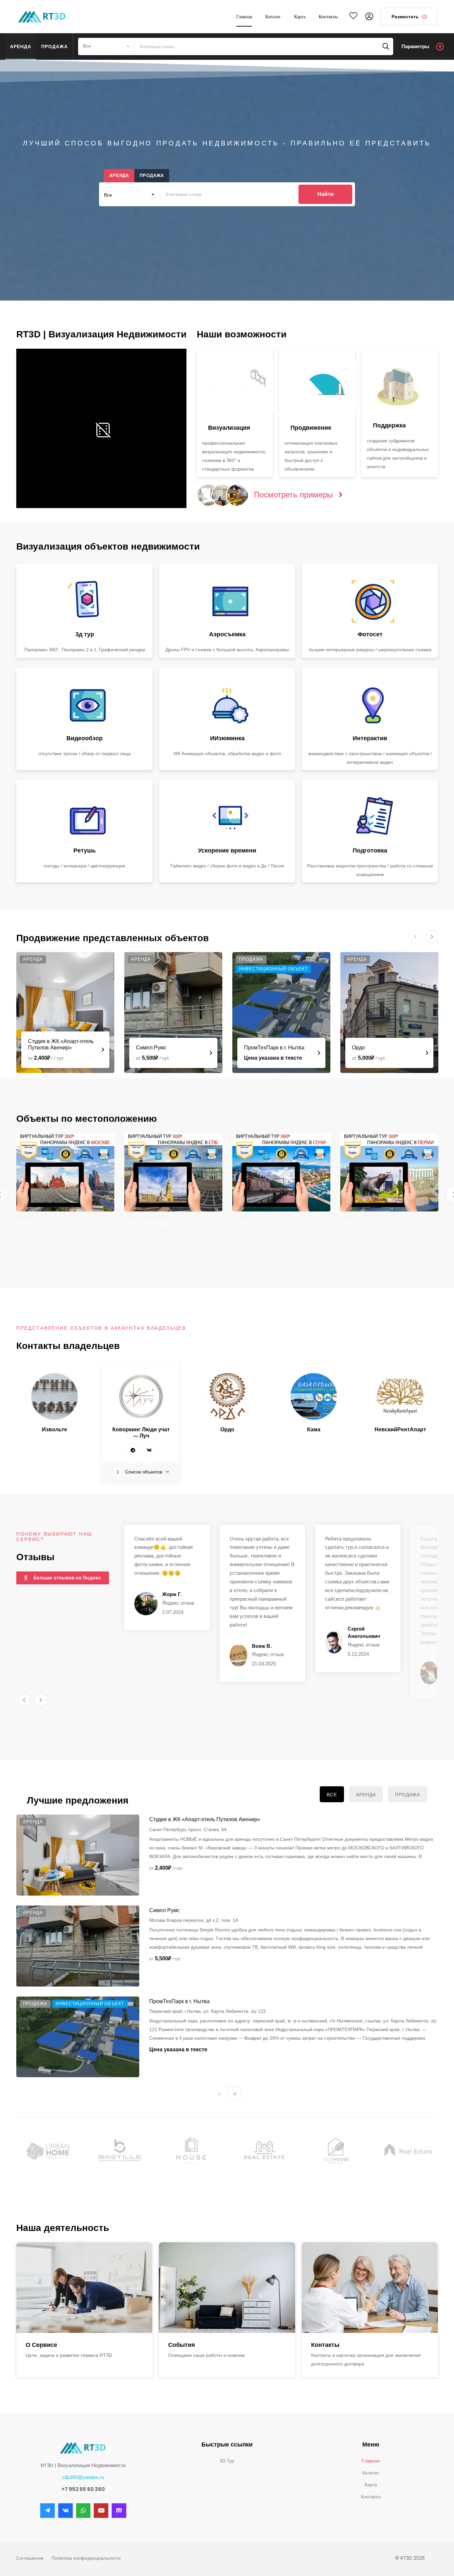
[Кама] (314, 1396)
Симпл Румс (151, 1048)
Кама (314, 1429)
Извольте (55, 1429)
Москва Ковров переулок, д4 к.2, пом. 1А (194, 1920)
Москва (27, 1223)
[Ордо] (389, 1013)
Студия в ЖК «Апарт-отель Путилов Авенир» (205, 1819)
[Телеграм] (133, 1450)
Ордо (358, 1048)
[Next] (234, 2094)
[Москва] (65, 1172)
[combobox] (106, 46)
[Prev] (220, 2094)
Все (332, 1795)
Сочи (239, 1223)
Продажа (55, 46)
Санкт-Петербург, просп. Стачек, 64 (188, 1829)
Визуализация (229, 428)
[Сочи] (281, 1172)
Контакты (325, 2345)
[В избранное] (353, 17)
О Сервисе (41, 2345)
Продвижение (311, 428)
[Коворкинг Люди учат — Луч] (141, 1396)
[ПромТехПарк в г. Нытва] (281, 1013)
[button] (24, 1700)
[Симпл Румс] (173, 1013)
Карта (371, 2485)
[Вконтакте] (149, 1450)
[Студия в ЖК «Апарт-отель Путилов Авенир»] (65, 1013)
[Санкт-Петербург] (173, 1172)
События (182, 2345)
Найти (326, 194)
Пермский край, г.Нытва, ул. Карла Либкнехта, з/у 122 (208, 2011)
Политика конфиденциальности (86, 2558)
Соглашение (30, 2558)
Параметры (415, 46)
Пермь (349, 1223)
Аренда (21, 46)
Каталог (371, 2473)
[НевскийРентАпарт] (400, 1396)
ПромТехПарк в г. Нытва (274, 1048)
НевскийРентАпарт (400, 1429)
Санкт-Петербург (148, 1223)
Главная (371, 2461)
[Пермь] (389, 1172)
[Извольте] (55, 1396)
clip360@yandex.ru (83, 2477)
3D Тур (227, 2461)
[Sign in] (369, 17)
